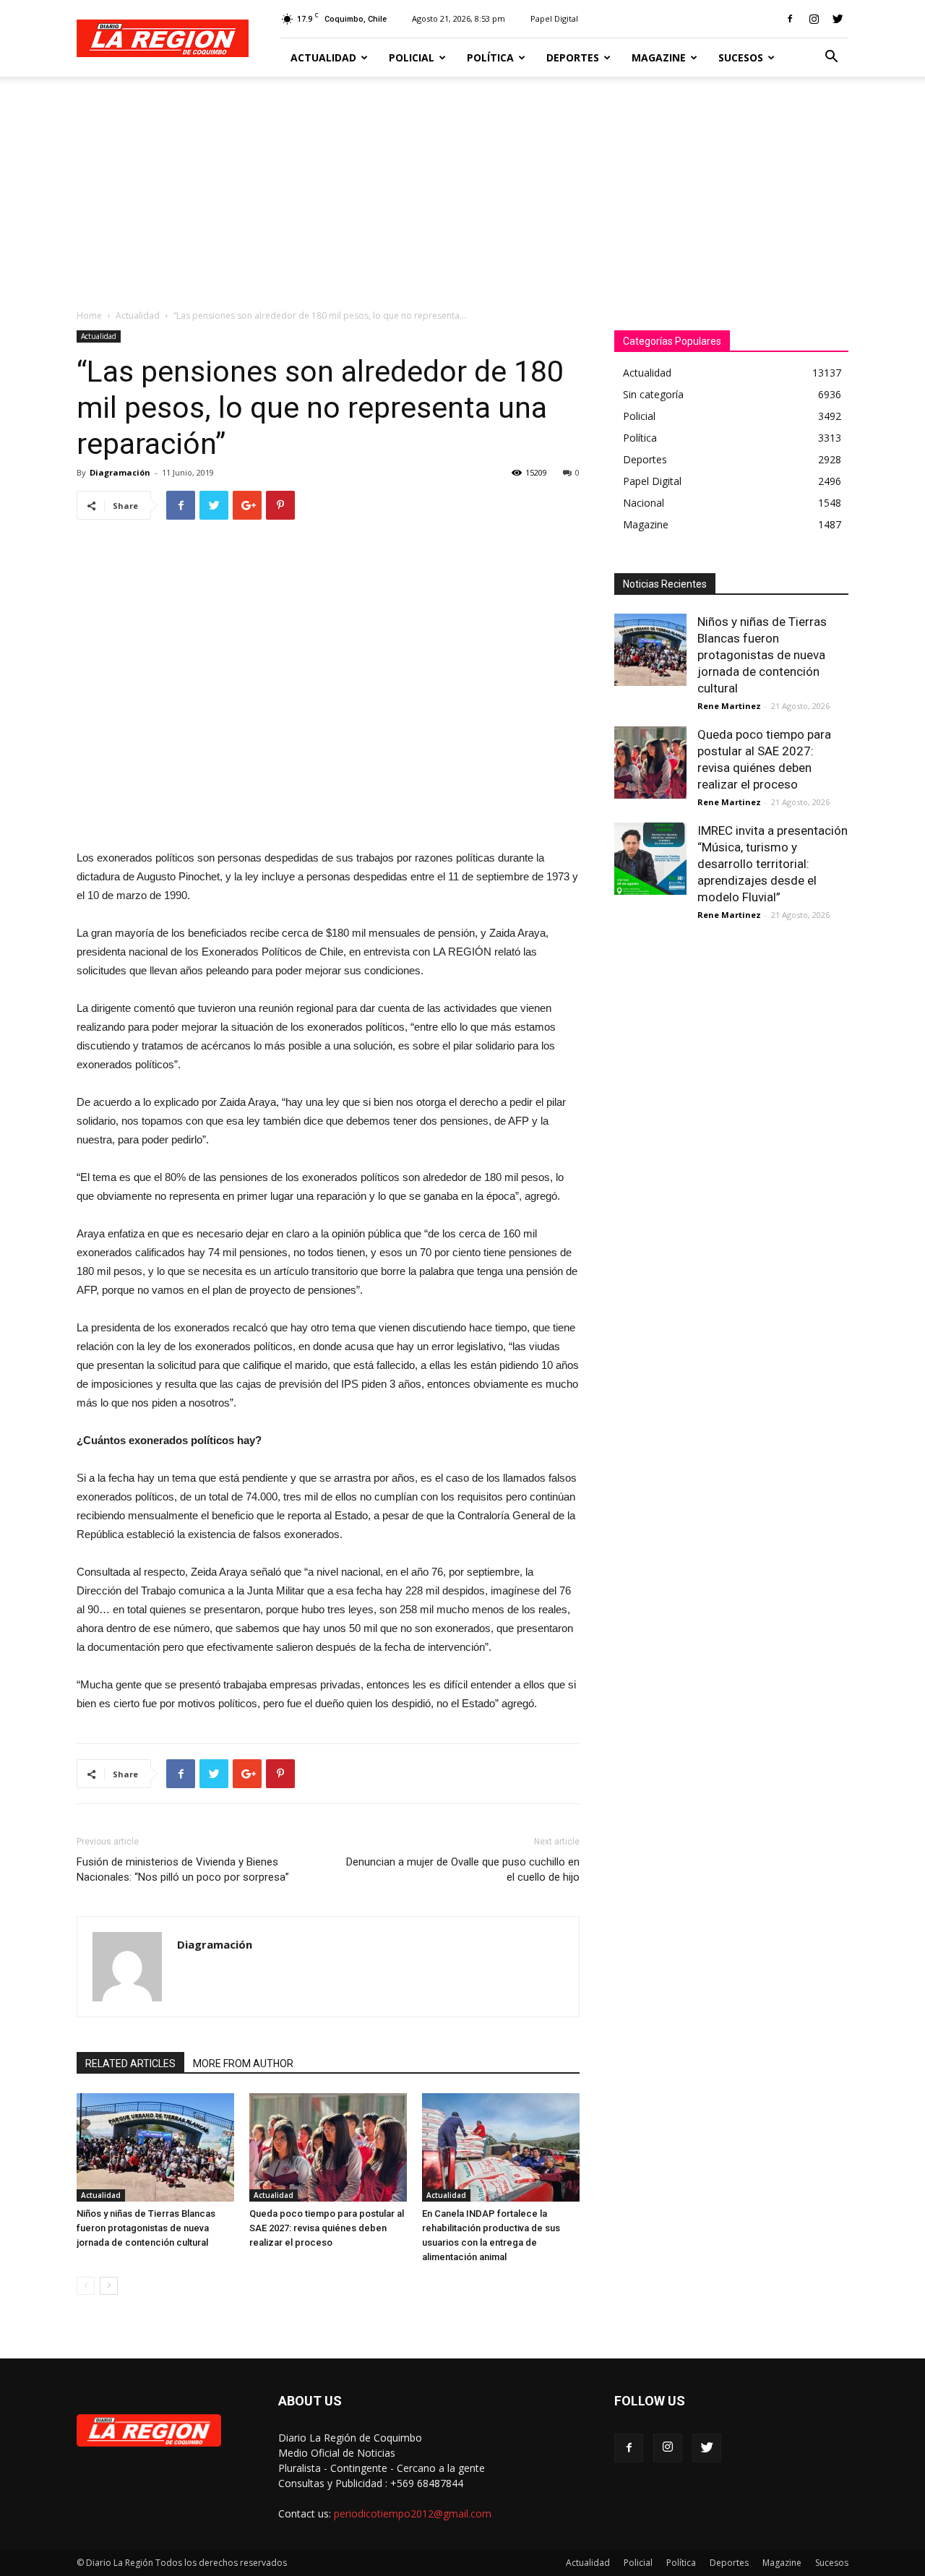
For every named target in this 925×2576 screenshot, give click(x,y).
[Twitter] (838, 19)
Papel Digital (554, 18)
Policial (412, 57)
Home (89, 315)
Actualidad (323, 57)
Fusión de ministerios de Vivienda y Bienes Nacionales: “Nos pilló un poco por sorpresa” (183, 1869)
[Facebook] (790, 19)
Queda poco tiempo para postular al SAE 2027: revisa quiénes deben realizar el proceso (327, 2228)
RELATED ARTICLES (130, 2064)
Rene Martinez (729, 706)
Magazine (659, 57)
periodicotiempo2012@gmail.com (413, 2513)
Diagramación (120, 472)
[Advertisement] (462, 185)
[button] (831, 58)
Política (490, 57)
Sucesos (741, 57)
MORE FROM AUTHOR (243, 2064)
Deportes (573, 57)
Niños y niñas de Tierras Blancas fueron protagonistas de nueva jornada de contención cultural (146, 2228)
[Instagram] (814, 19)
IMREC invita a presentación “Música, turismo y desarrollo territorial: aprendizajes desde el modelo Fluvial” (773, 864)
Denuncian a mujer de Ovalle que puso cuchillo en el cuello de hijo (463, 1869)
